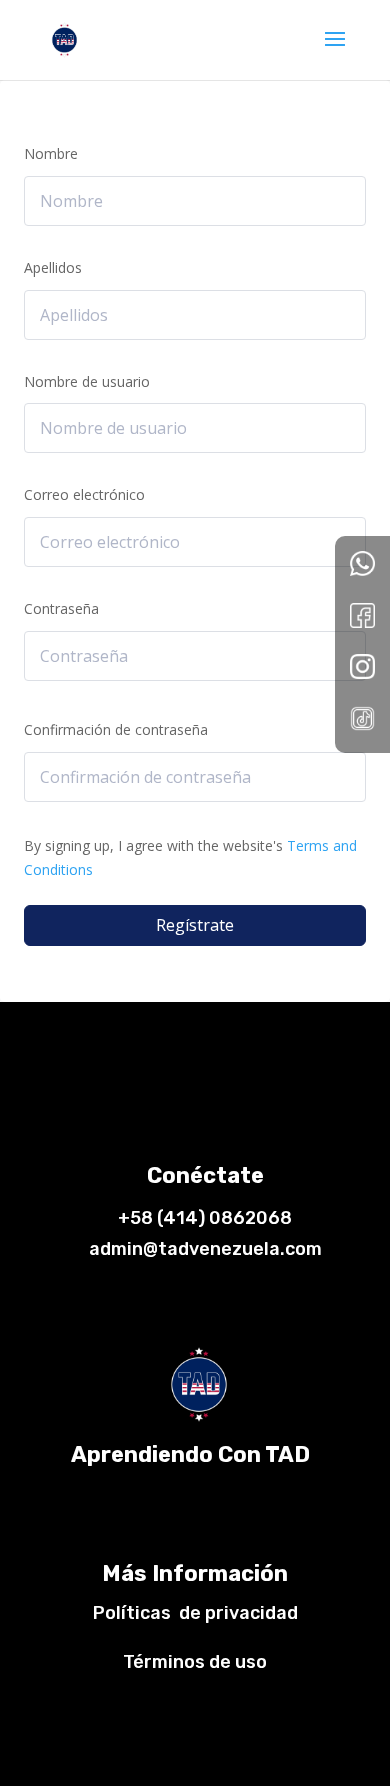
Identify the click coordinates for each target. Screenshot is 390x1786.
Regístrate (195, 925)
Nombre (51, 153)
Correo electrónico (84, 494)
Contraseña (61, 608)
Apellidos (53, 267)
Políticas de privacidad (195, 1613)
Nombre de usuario (87, 381)
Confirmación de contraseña (116, 729)
